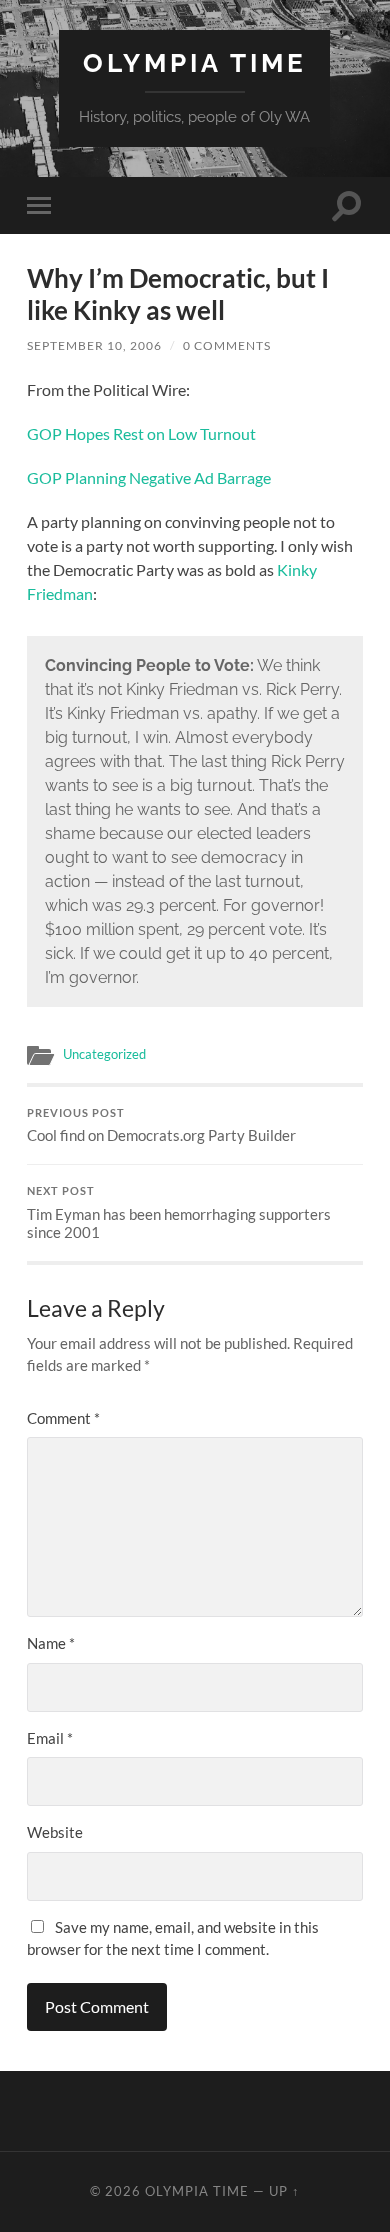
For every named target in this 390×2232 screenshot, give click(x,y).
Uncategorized (104, 1054)
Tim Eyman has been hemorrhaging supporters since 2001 (179, 1213)
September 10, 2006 (94, 345)
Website (55, 1832)
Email (50, 1738)
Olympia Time (195, 62)
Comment (63, 1418)
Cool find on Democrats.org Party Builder (161, 1126)
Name (51, 1643)
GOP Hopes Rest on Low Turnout (141, 433)
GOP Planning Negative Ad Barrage (149, 477)
